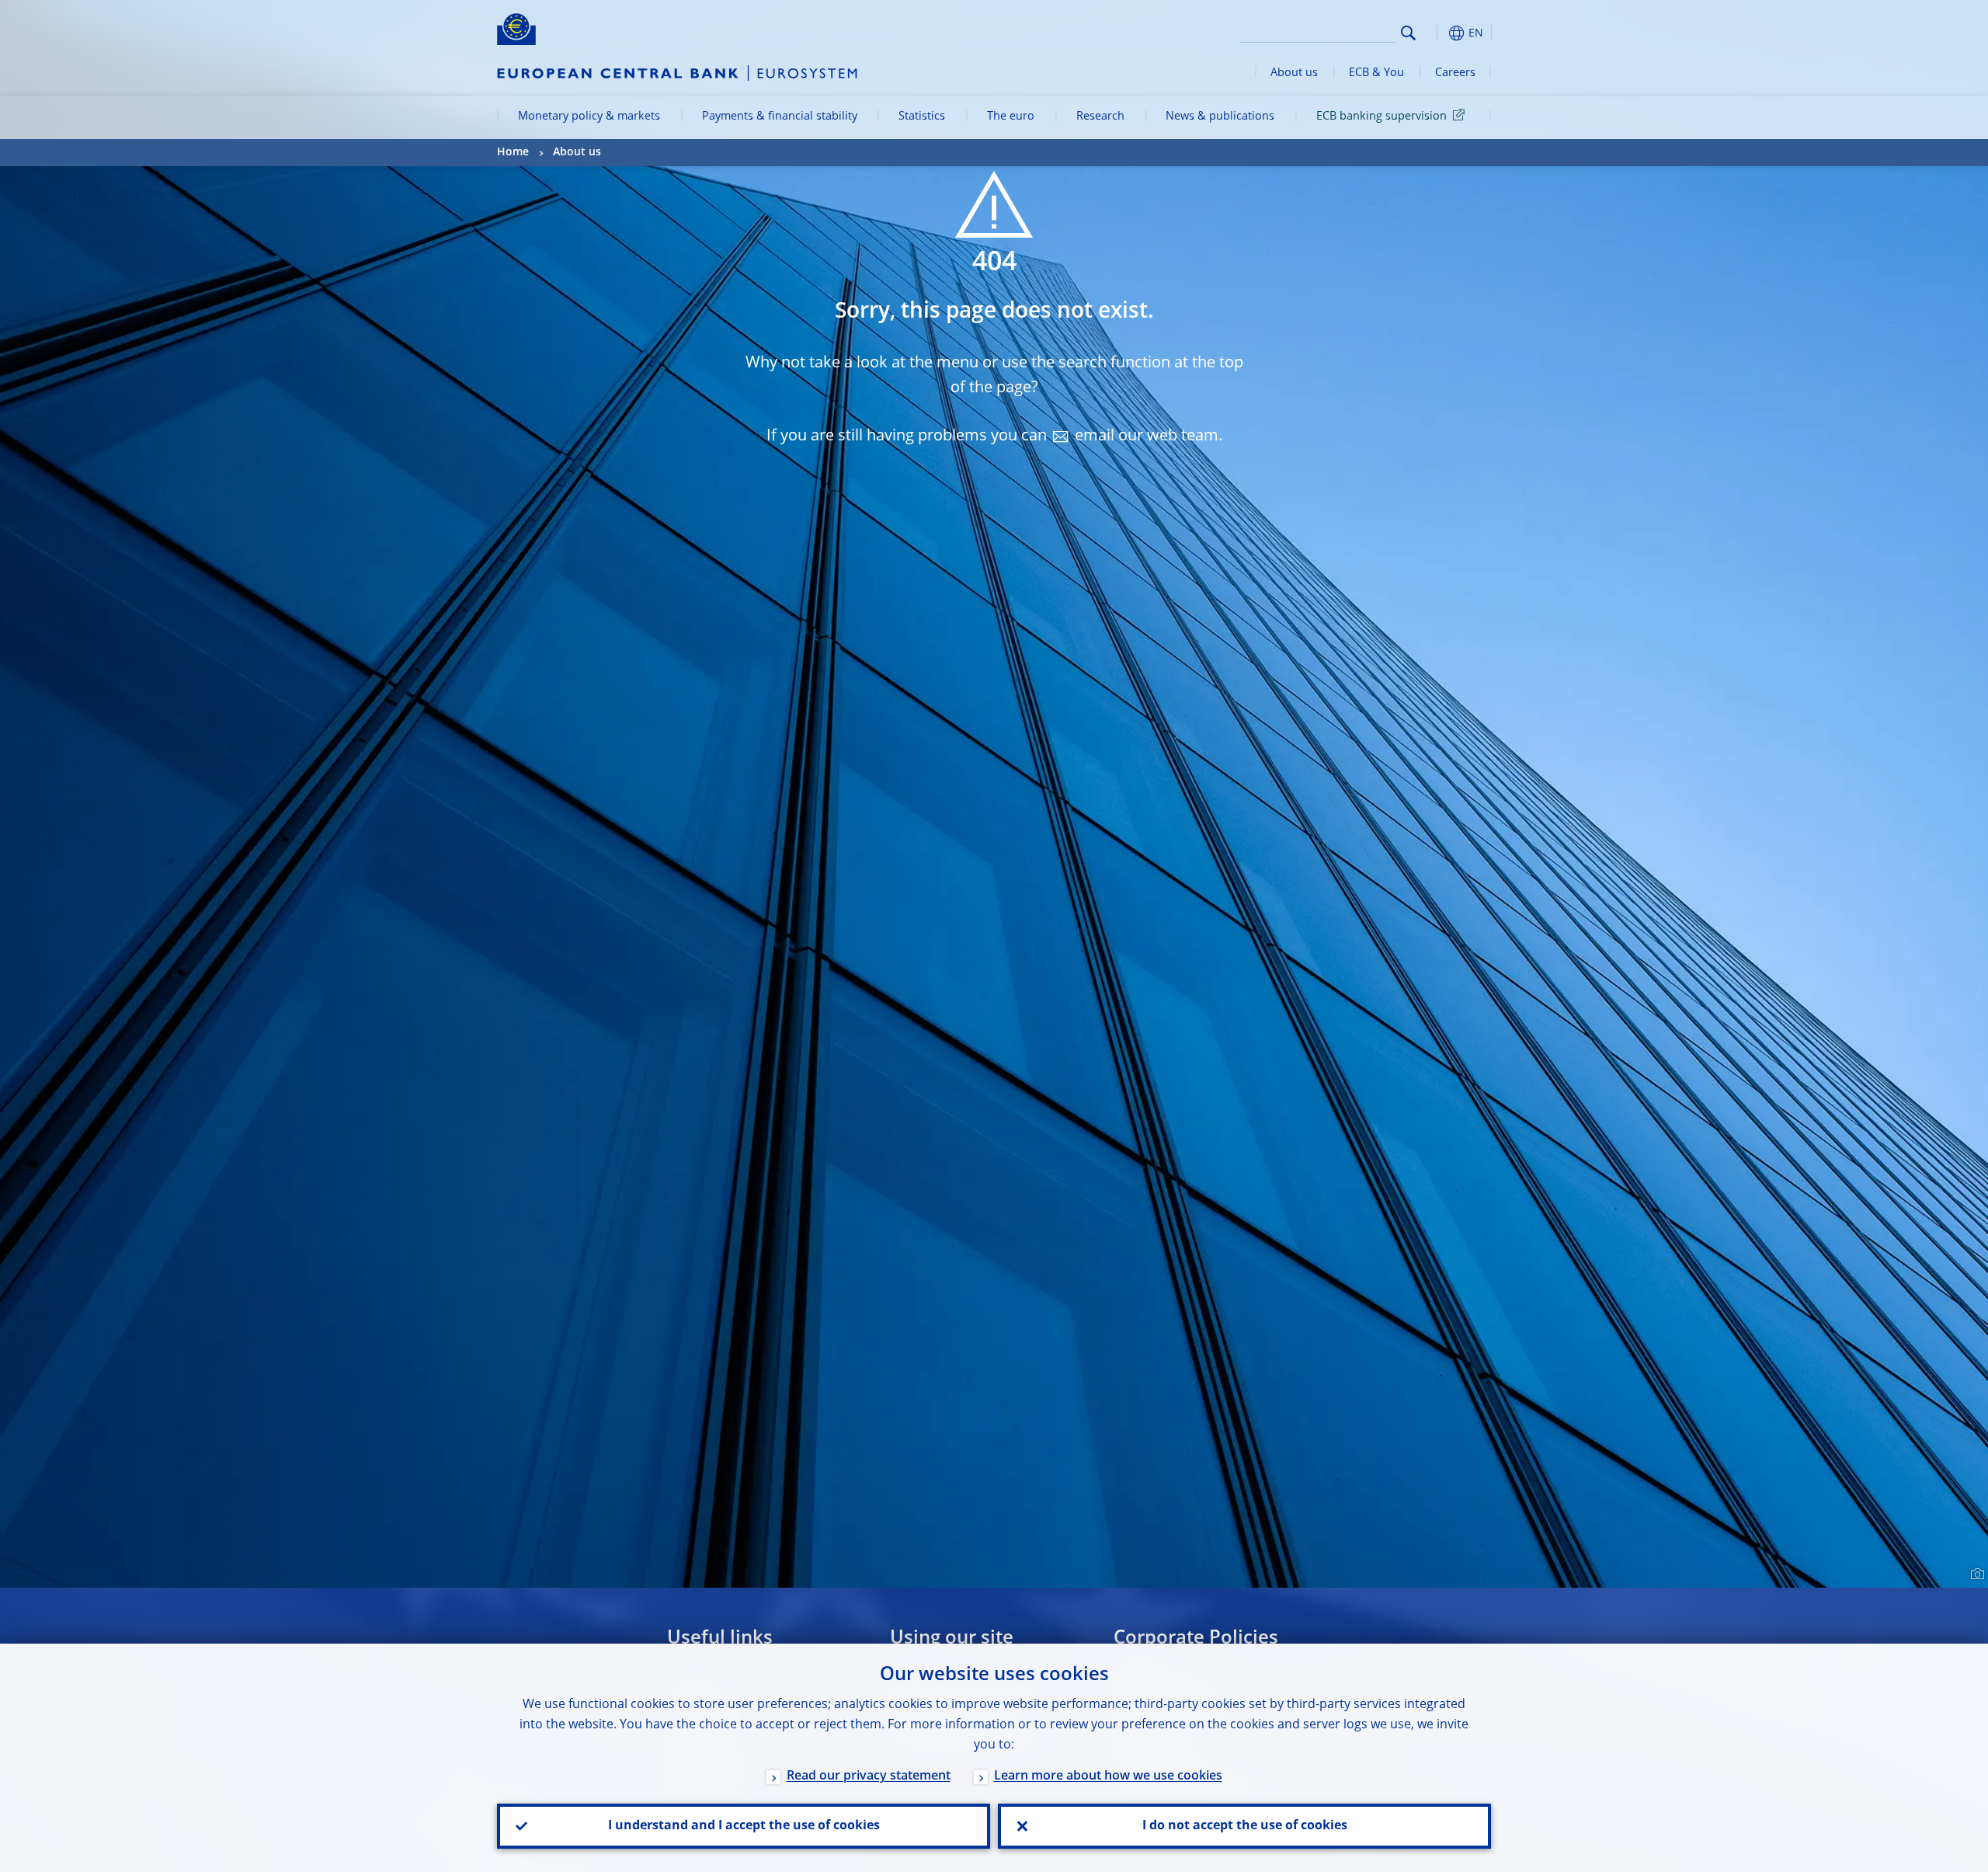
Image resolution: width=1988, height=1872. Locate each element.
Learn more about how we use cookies (1108, 1776)
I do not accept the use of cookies (1245, 1826)
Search (1408, 33)
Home (513, 152)
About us (1294, 73)
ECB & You (1376, 73)
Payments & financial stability (780, 117)
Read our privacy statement (869, 1776)
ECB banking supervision (1382, 117)
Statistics (922, 117)
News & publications (1220, 117)
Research (1100, 117)
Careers (1455, 73)
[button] (1437, 33)
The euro (1011, 117)
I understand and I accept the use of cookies (744, 1826)
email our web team (1147, 437)
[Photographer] (1975, 1574)
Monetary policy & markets (589, 117)
